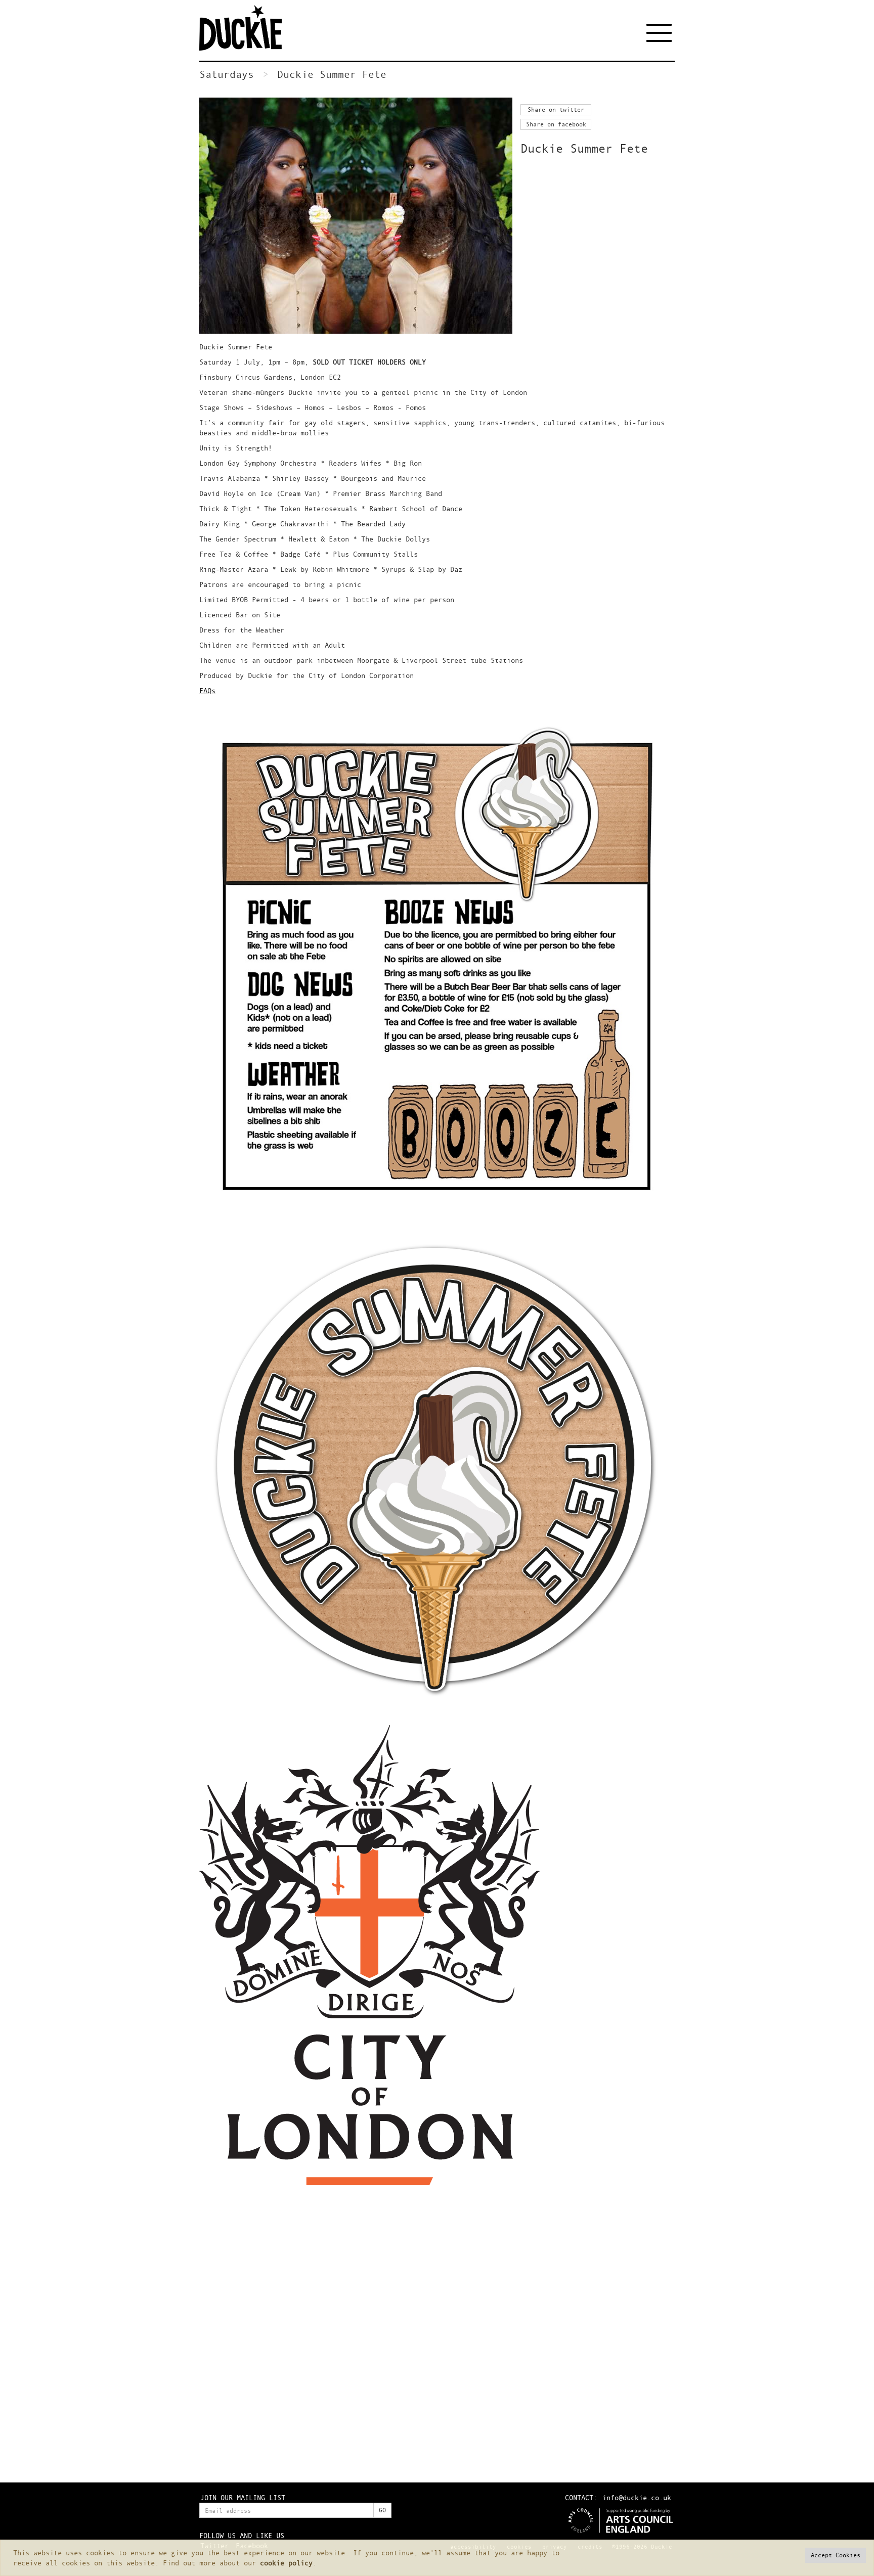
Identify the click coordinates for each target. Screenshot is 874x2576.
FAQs (207, 690)
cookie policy (286, 2563)
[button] (836, 2555)
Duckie (247, 28)
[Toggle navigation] (661, 33)
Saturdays (227, 74)
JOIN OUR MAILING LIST (243, 2497)
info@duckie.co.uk (637, 2497)
